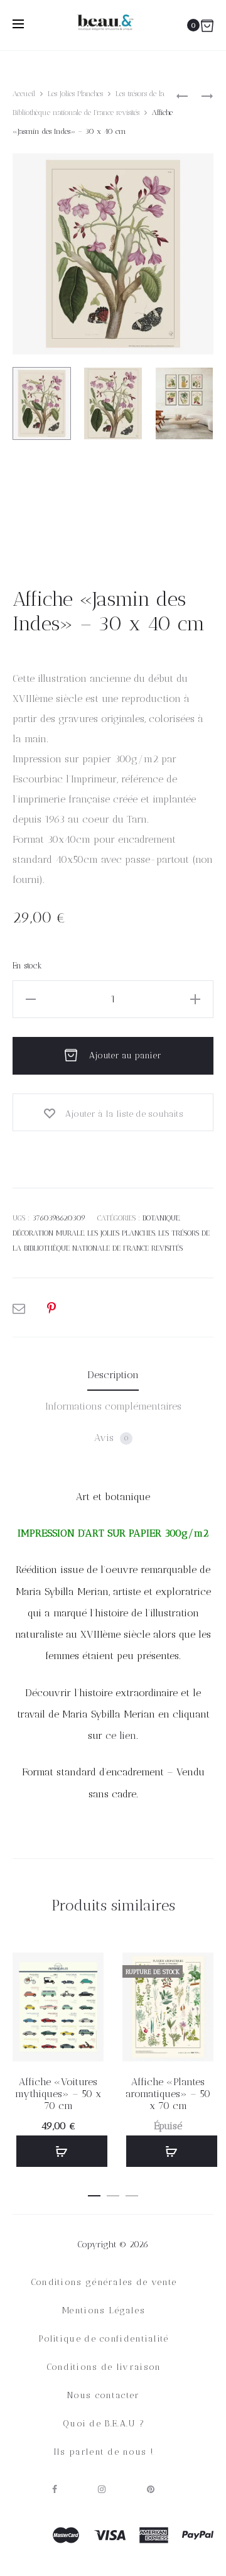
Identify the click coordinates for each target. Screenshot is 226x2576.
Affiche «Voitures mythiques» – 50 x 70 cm (58, 2094)
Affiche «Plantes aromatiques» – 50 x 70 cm (168, 2094)
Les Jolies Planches (75, 94)
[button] (62, 2151)
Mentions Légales (104, 2310)
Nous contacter (103, 2395)
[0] (207, 25)
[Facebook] (55, 2489)
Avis (111, 1438)
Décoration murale (48, 1233)
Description (113, 1375)
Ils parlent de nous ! (104, 2452)
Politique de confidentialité (103, 2339)
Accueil (24, 94)
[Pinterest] (151, 2489)
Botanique (161, 1218)
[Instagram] (102, 2489)
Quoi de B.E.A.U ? (104, 2424)
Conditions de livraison (104, 2367)
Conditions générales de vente (104, 2282)
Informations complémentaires (113, 1406)
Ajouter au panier (124, 1055)
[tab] (113, 1375)
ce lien (121, 1735)
